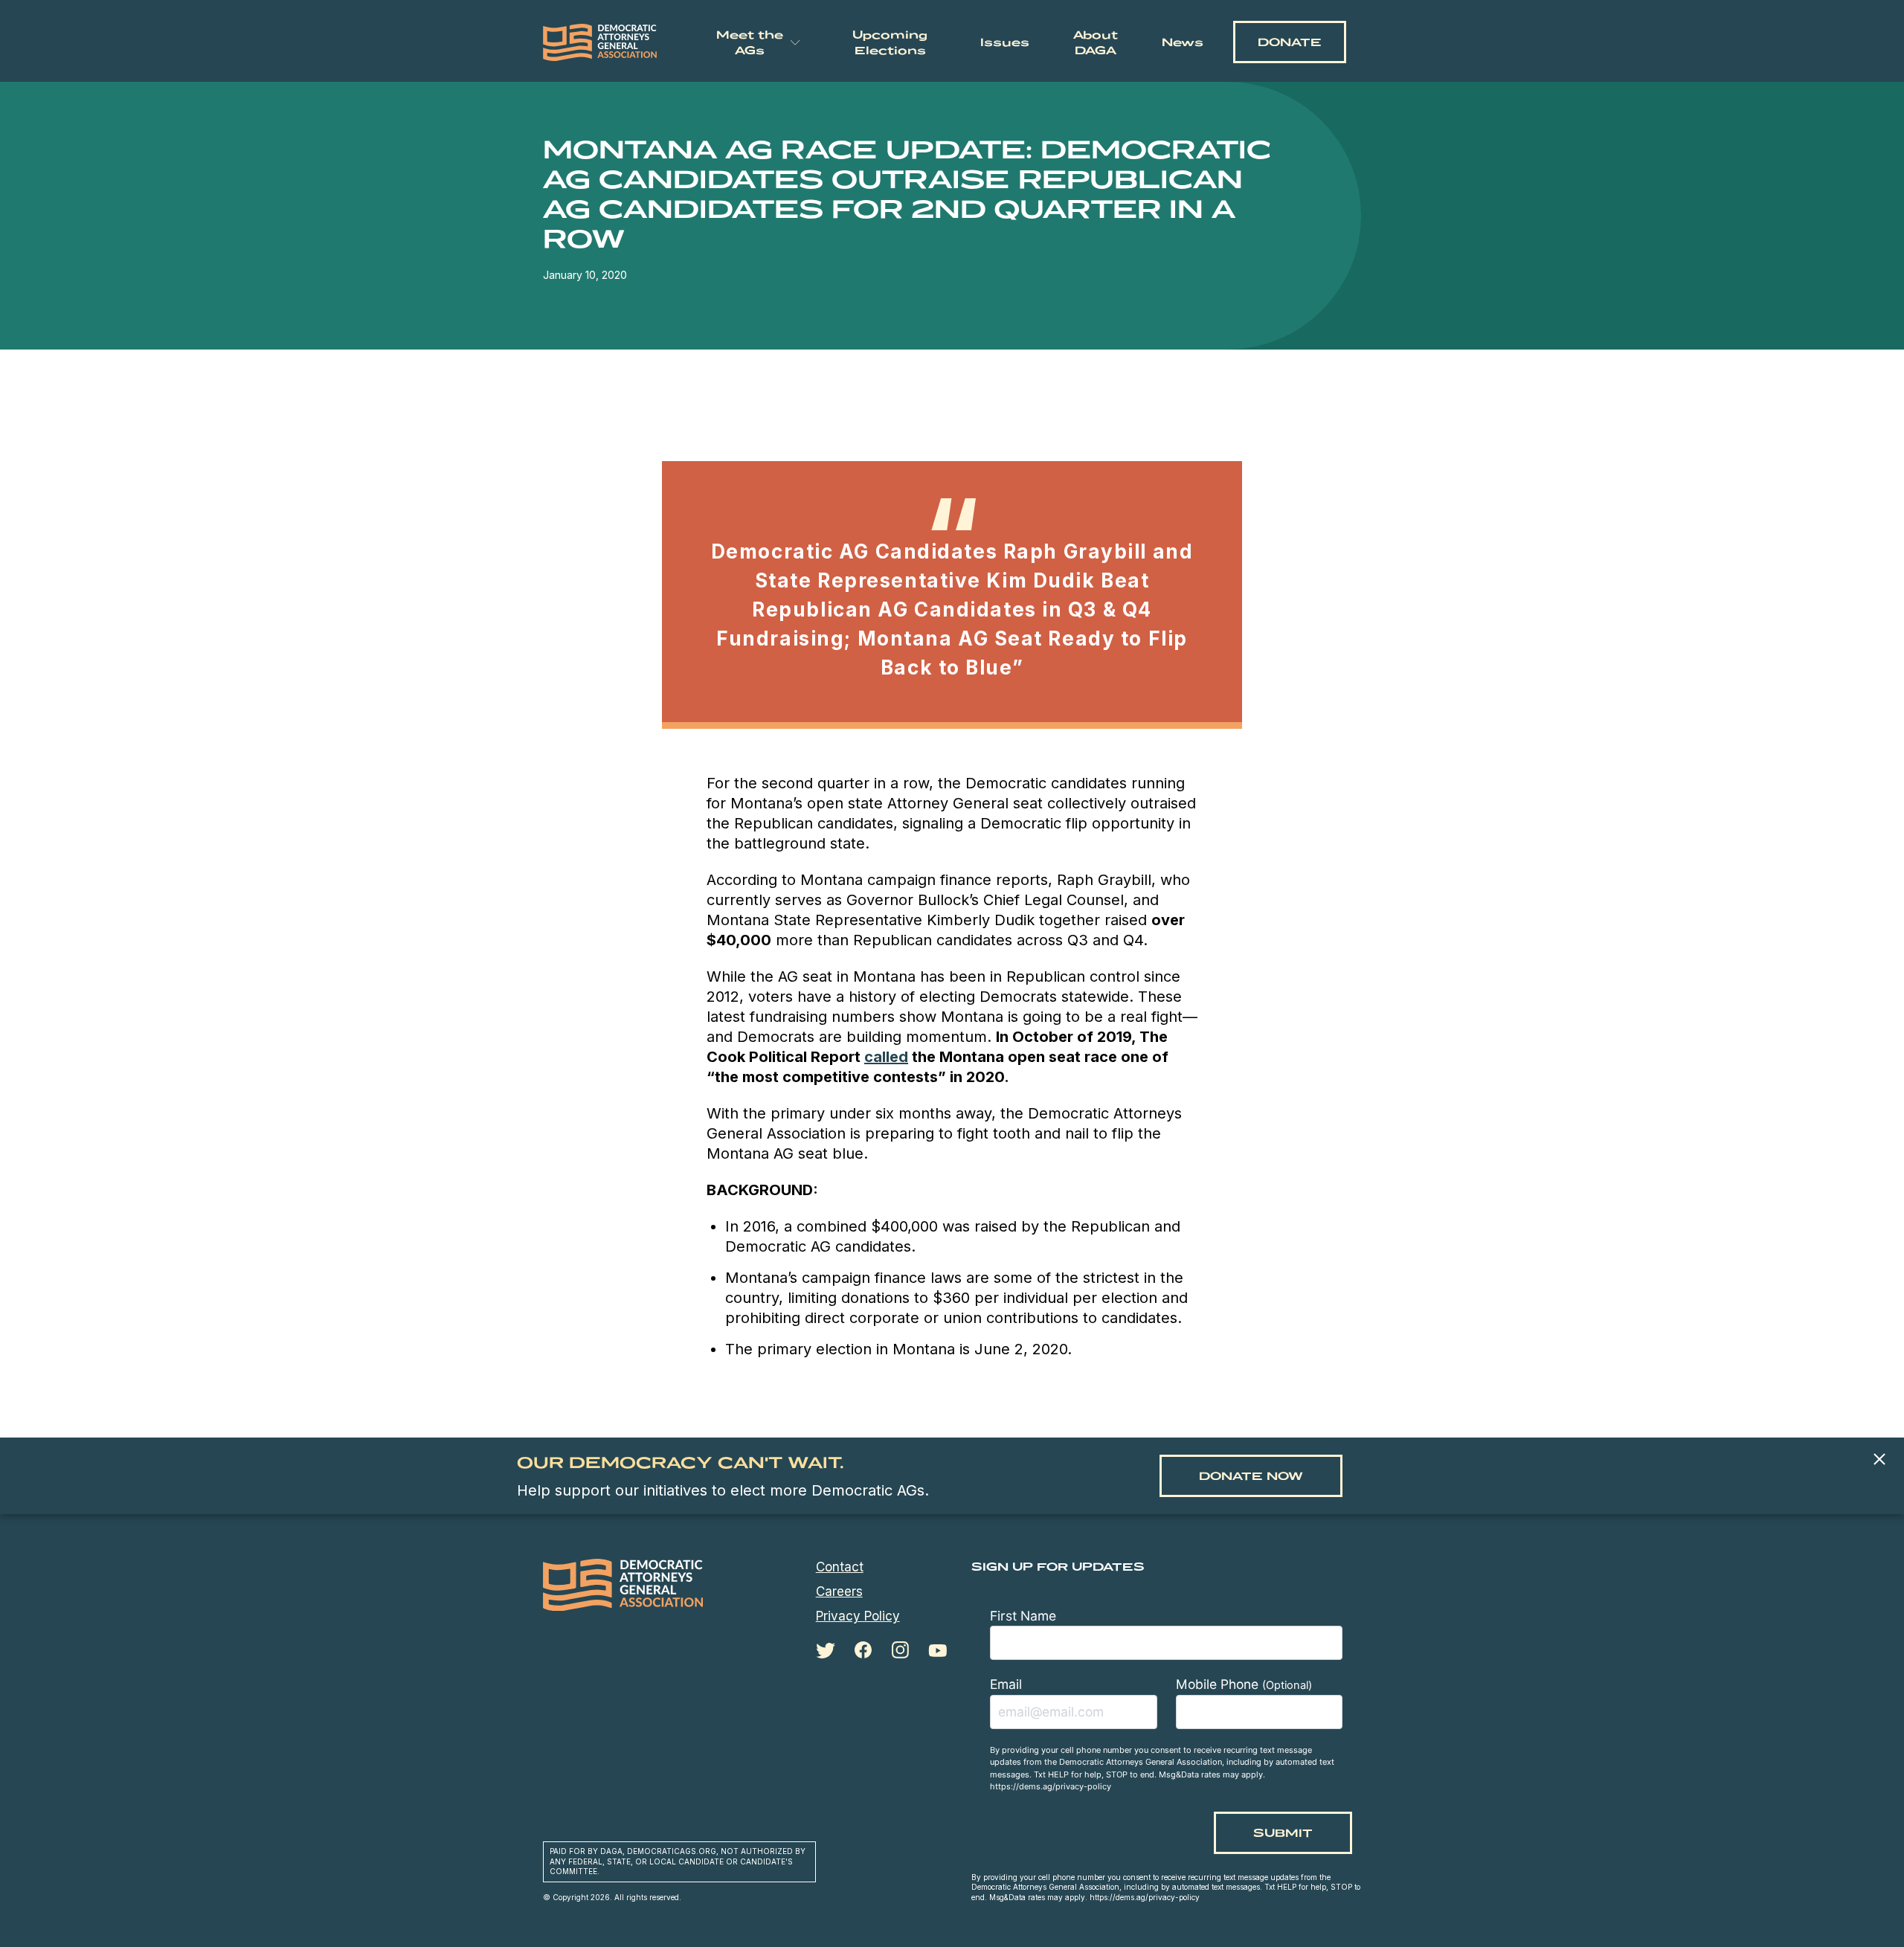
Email (1006, 1684)
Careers (839, 1592)
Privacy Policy (858, 1616)
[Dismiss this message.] (1879, 1460)
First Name (1023, 1616)
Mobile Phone (1244, 1684)
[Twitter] (826, 1651)
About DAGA (1096, 42)
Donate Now (1251, 1476)
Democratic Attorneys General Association (600, 42)
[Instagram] (900, 1650)
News (1183, 42)
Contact (840, 1567)
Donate (1290, 42)
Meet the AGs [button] (750, 42)
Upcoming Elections (890, 42)
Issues (1005, 42)
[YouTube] (937, 1651)
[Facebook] (863, 1650)
